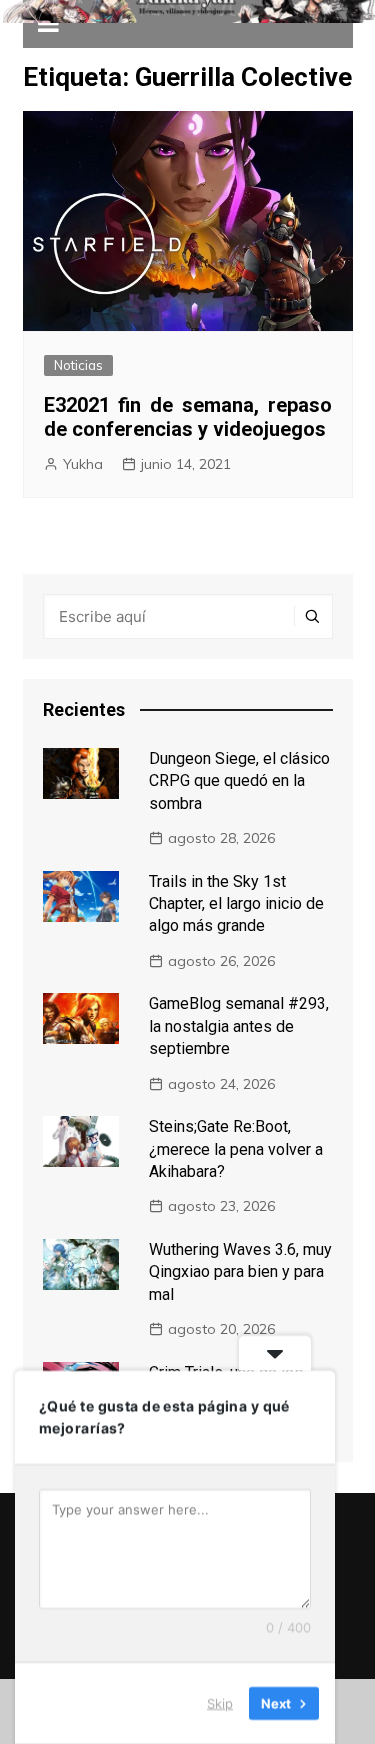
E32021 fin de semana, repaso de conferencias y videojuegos (188, 417)
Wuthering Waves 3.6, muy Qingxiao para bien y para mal (240, 1272)
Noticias (78, 365)
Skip (220, 1703)
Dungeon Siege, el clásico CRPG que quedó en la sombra (239, 781)
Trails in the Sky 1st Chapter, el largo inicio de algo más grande (236, 904)
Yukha (83, 464)
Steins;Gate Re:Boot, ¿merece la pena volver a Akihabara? (236, 1149)
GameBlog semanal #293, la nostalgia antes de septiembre (239, 1026)
